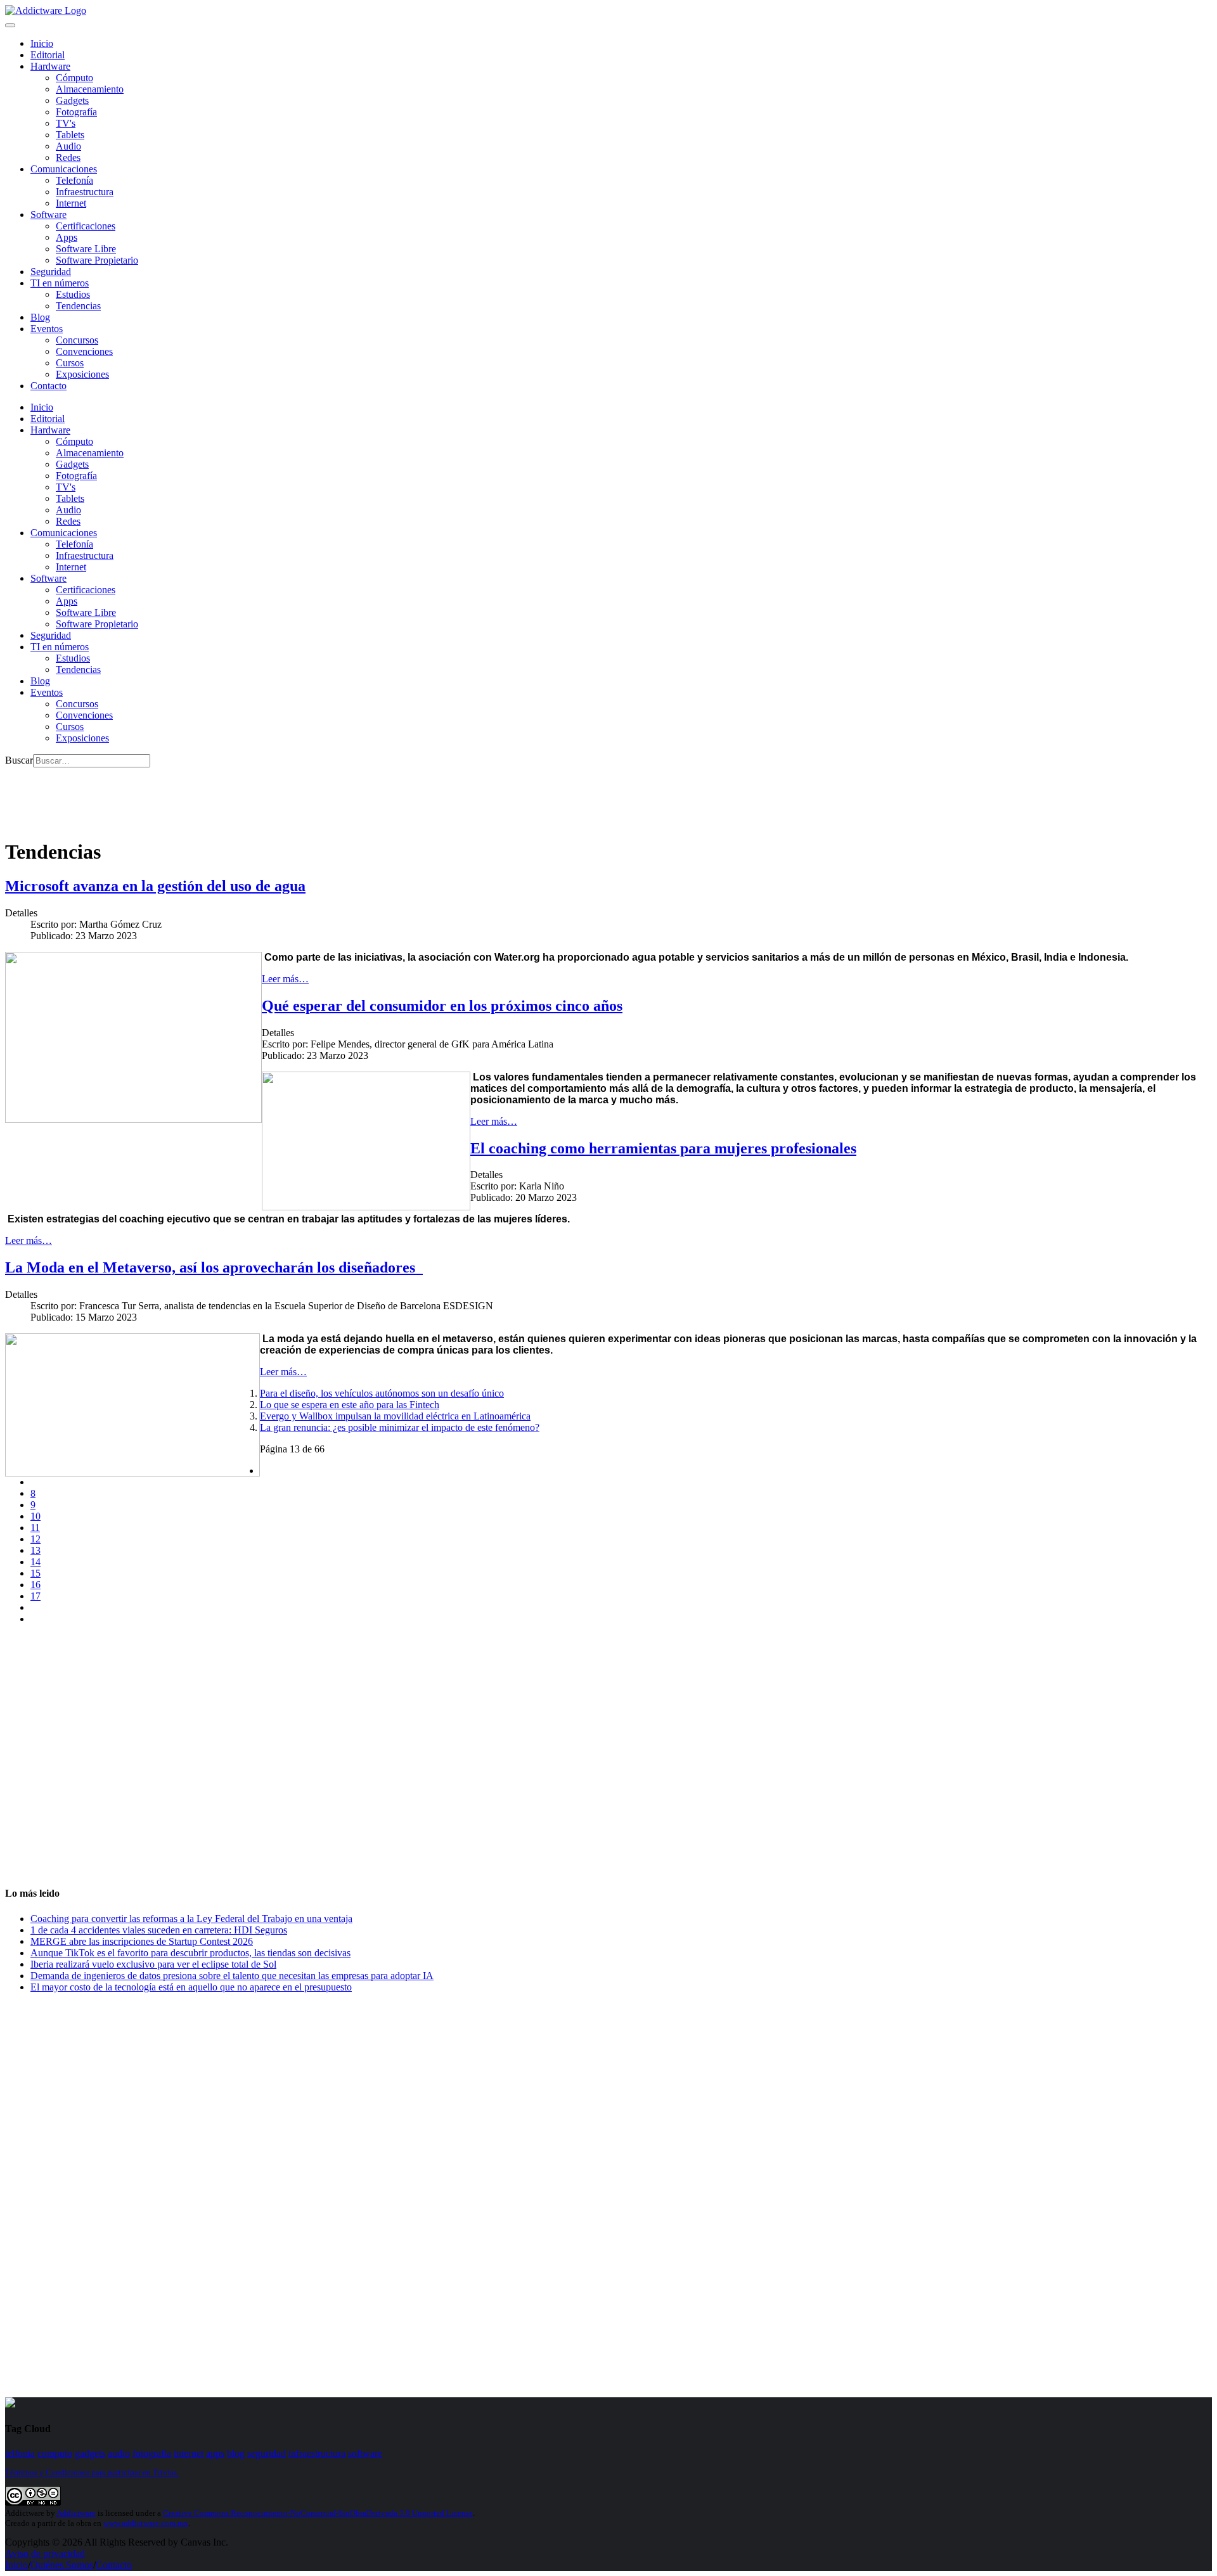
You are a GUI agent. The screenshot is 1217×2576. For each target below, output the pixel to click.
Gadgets (72, 100)
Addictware (76, 2513)
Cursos (70, 363)
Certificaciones (86, 226)
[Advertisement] (236, 796)
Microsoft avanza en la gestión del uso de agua (155, 886)
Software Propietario (97, 260)
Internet (71, 203)
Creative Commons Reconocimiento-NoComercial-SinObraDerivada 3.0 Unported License (318, 2513)
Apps (67, 237)
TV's (66, 123)
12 (35, 1539)
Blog (40, 317)
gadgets (90, 2453)
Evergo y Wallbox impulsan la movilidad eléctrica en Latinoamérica (395, 1416)
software (365, 2453)
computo (55, 2453)
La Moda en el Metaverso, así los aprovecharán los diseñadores (214, 1267)
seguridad (267, 2453)
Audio (68, 146)
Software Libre (86, 249)
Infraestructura (85, 192)
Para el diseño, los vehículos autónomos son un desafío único (382, 1393)
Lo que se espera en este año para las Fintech (350, 1405)
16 (35, 1585)
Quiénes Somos (62, 2565)
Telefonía (74, 180)
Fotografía (76, 112)
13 (35, 1550)
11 (35, 1528)
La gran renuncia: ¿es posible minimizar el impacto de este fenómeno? (400, 1427)
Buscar (19, 760)
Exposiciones (82, 374)
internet (189, 2453)
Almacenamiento (90, 89)
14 (35, 1562)
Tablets (70, 135)
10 (35, 1516)
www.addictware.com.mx (146, 2523)
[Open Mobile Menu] (10, 25)
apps (215, 2453)
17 (35, 1596)
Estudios (73, 294)
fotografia (152, 2453)
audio (119, 2453)
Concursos (77, 340)
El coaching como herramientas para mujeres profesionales (663, 1148)
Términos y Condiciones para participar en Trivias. (92, 2472)
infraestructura (317, 2453)
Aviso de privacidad (45, 2554)
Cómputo (74, 78)
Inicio (16, 2565)
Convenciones (84, 351)
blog (236, 2453)
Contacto (48, 386)
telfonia (20, 2453)
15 (35, 1573)
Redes (68, 157)
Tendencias (78, 306)
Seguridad (51, 272)
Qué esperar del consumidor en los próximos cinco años (442, 1006)
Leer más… (285, 979)
